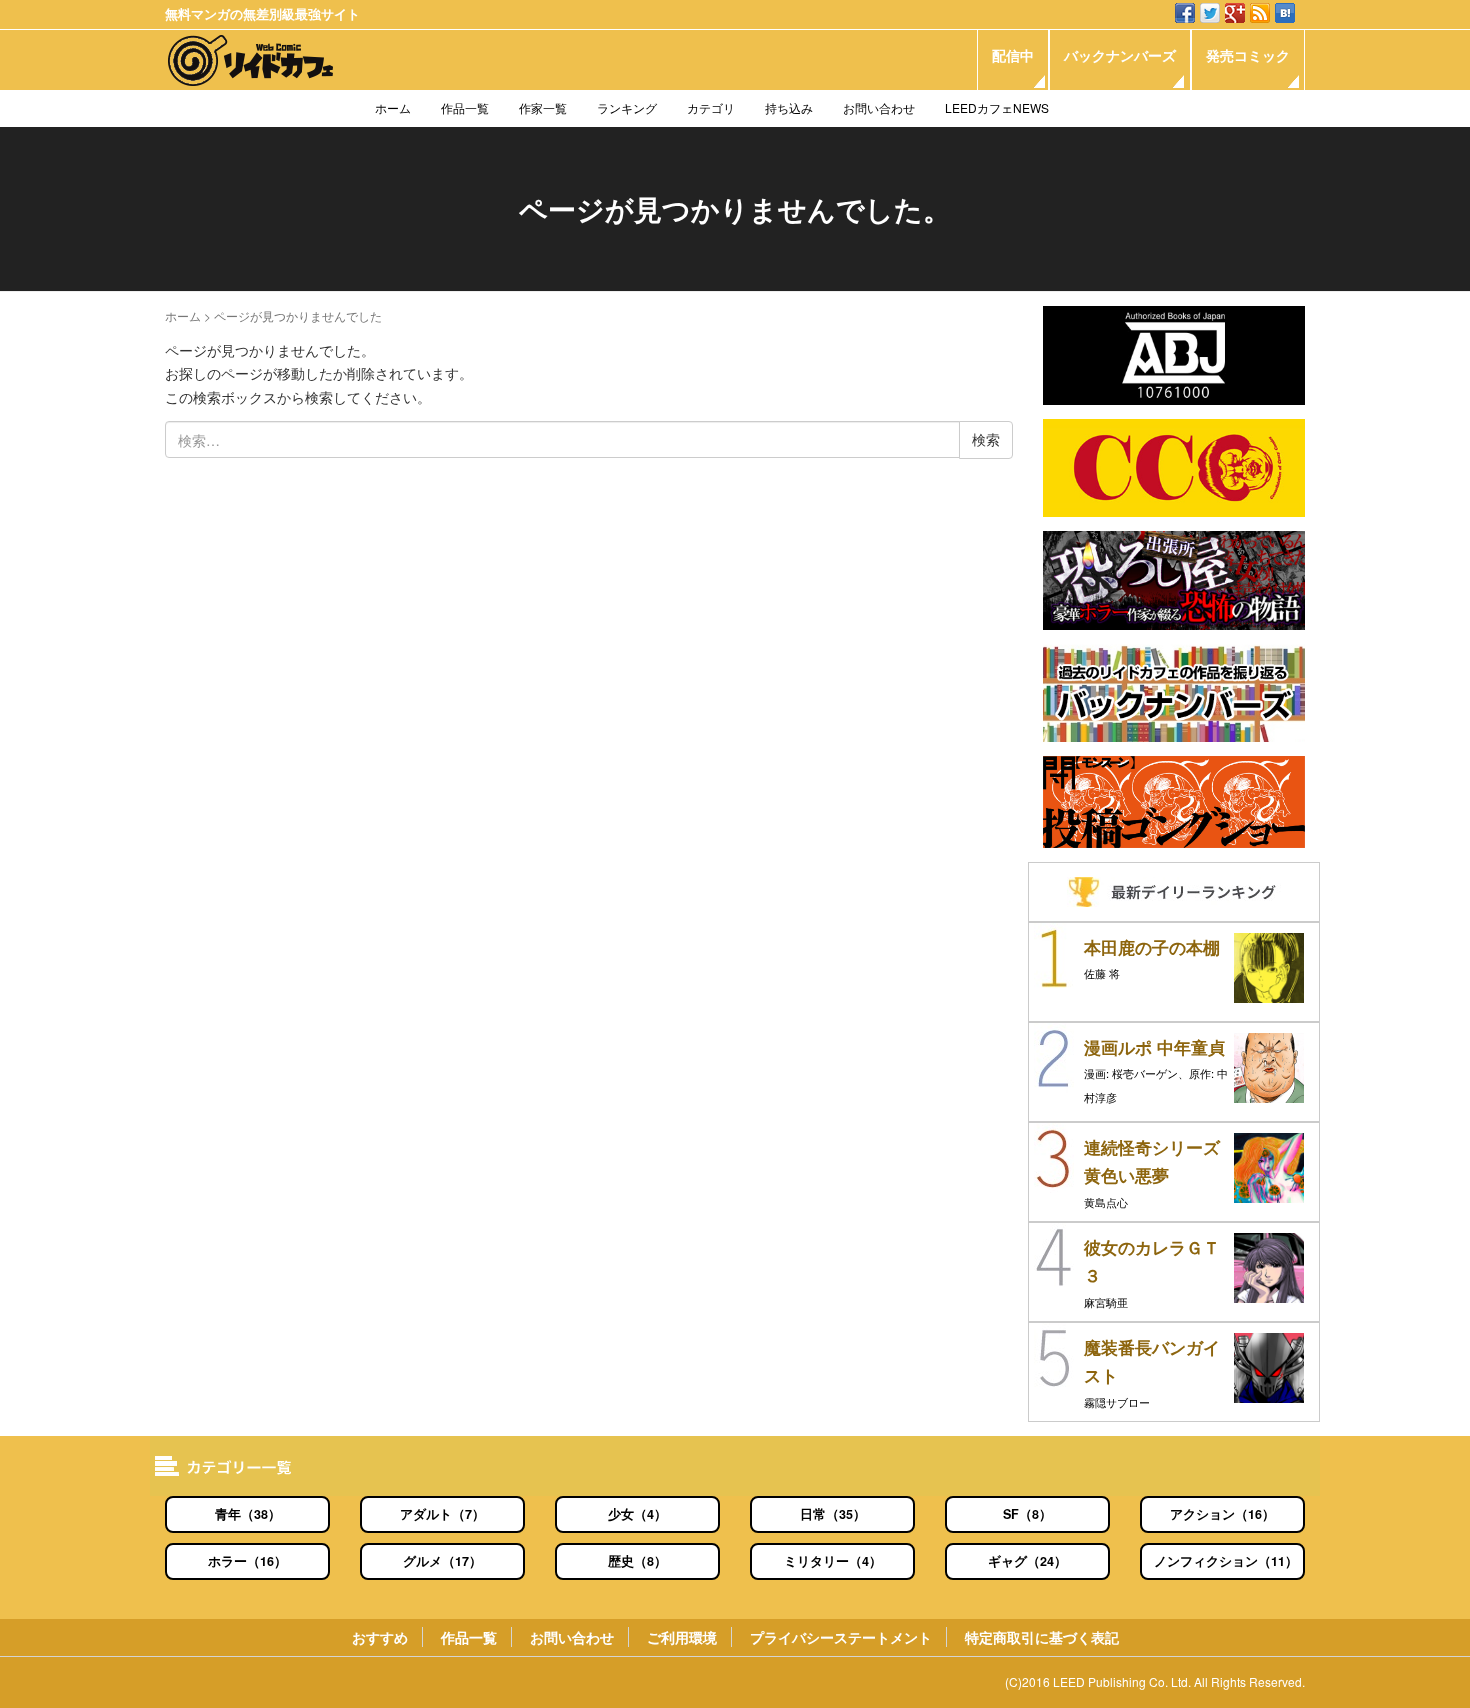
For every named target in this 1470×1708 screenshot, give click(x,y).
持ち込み (789, 107)
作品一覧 (465, 107)
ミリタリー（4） (833, 1561)
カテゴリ (711, 107)
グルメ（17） (442, 1561)
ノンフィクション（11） (1226, 1561)
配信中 (1013, 55)
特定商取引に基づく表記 (1042, 1637)
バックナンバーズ (1120, 55)
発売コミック (1248, 55)
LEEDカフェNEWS (997, 107)
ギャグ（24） (1027, 1561)
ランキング (627, 107)
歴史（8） (637, 1561)
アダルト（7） (442, 1514)
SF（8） (1027, 1514)
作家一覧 (543, 107)
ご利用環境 (682, 1637)
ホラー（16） (247, 1561)
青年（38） (248, 1514)
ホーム (393, 107)
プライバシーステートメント (841, 1637)
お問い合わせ (879, 107)
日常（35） (833, 1514)
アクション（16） (1222, 1514)
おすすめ (380, 1637)
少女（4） (637, 1514)
